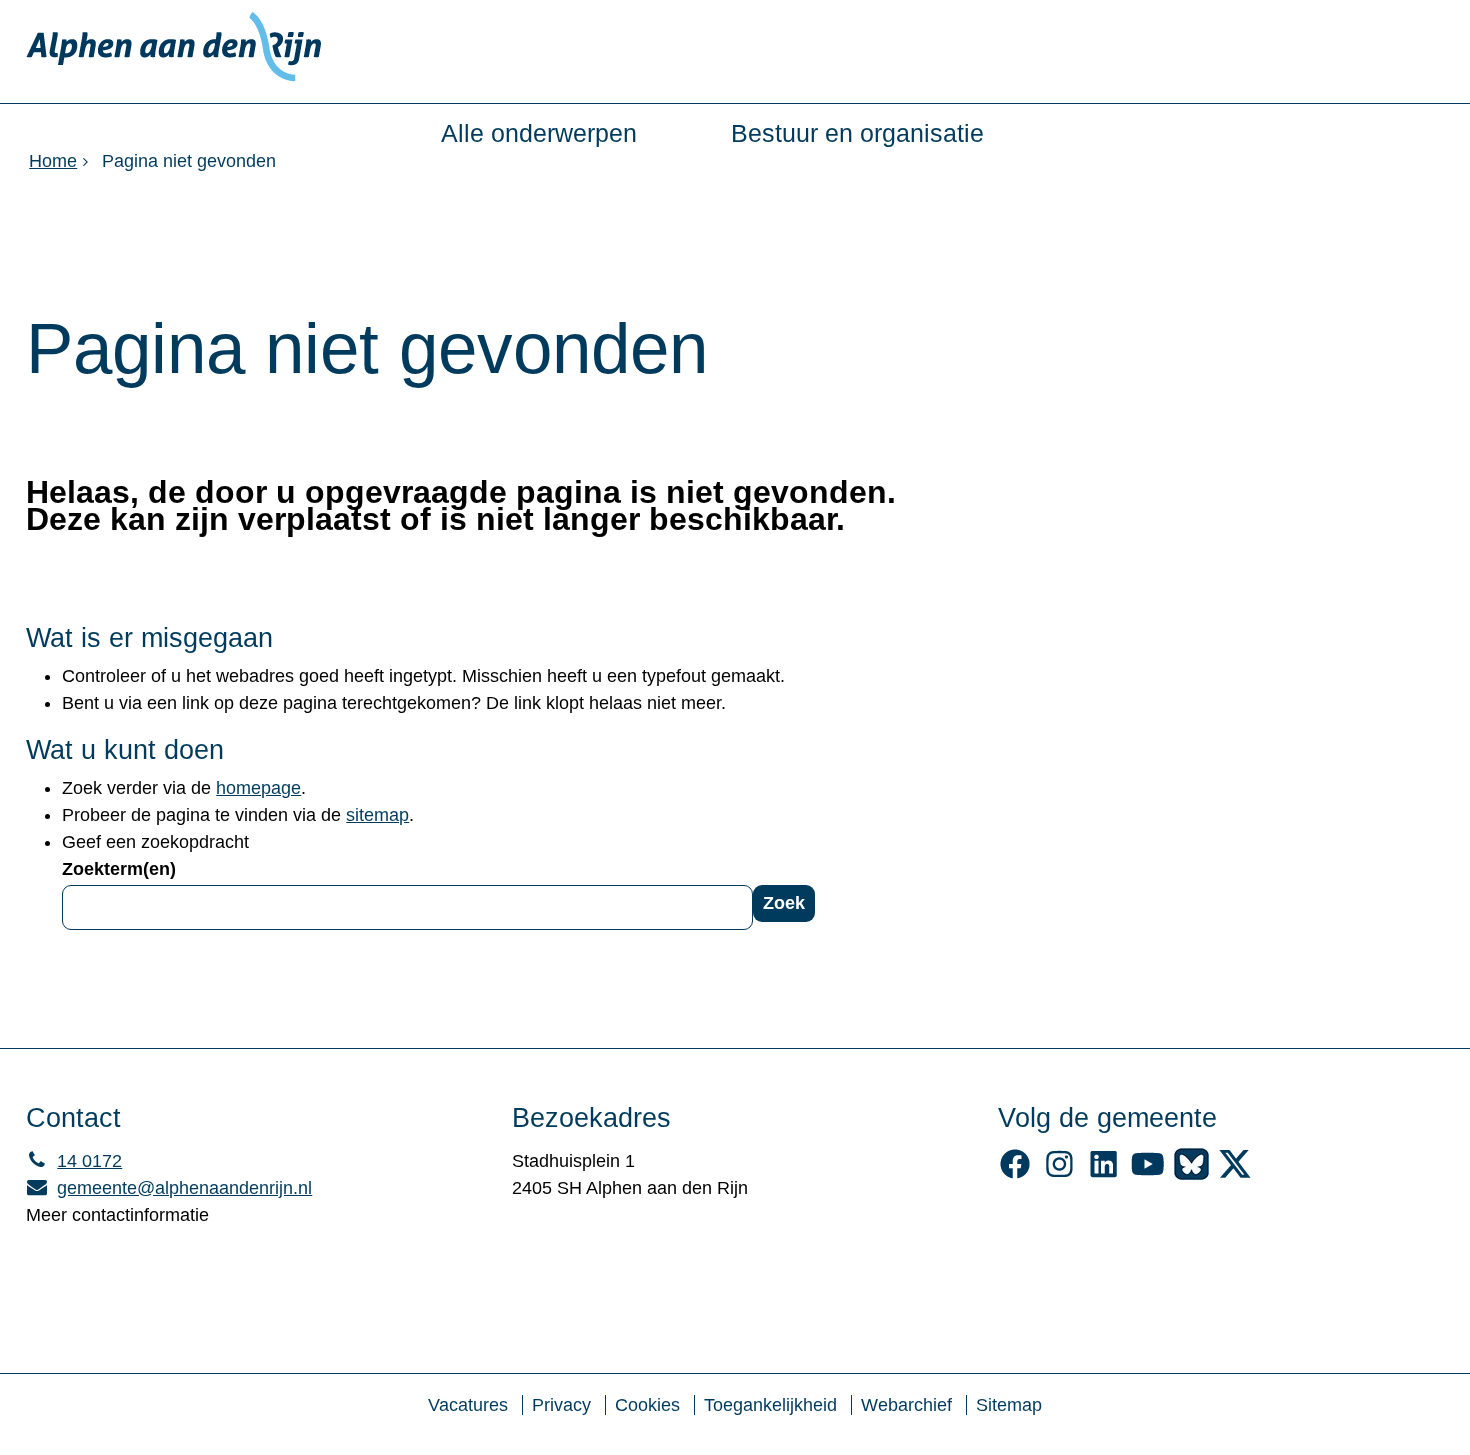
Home (53, 161)
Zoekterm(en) (119, 869)
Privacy (561, 1405)
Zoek (784, 903)
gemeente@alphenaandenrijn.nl (169, 1188)
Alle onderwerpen (539, 133)
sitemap (377, 815)
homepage (258, 788)
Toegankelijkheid (770, 1405)
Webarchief (906, 1405)
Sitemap (1009, 1405)
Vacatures (468, 1405)
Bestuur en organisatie (857, 133)
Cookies (647, 1405)
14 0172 (74, 1161)
